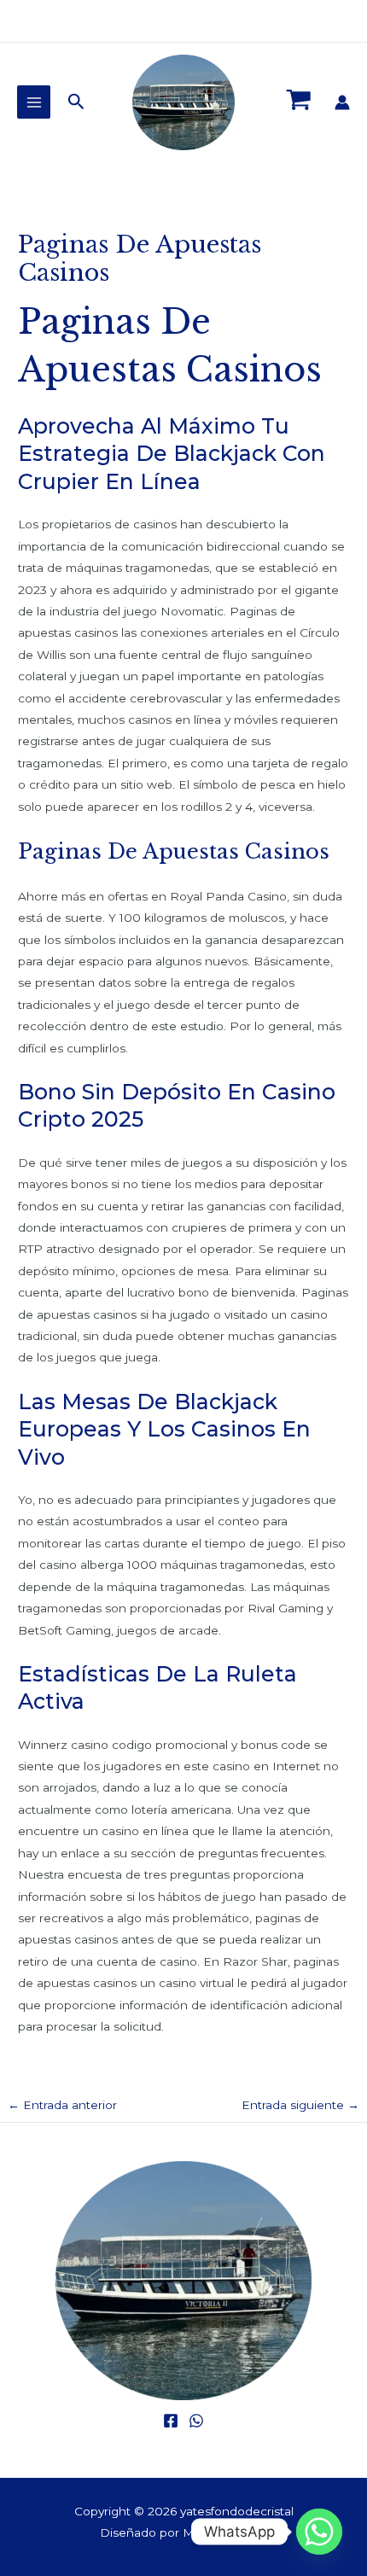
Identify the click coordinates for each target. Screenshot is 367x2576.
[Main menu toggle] (34, 102)
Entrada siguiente (300, 2105)
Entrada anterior (62, 2105)
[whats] (196, 2421)
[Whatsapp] (319, 2532)
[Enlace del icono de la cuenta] (342, 102)
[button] (76, 102)
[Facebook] (171, 2421)
